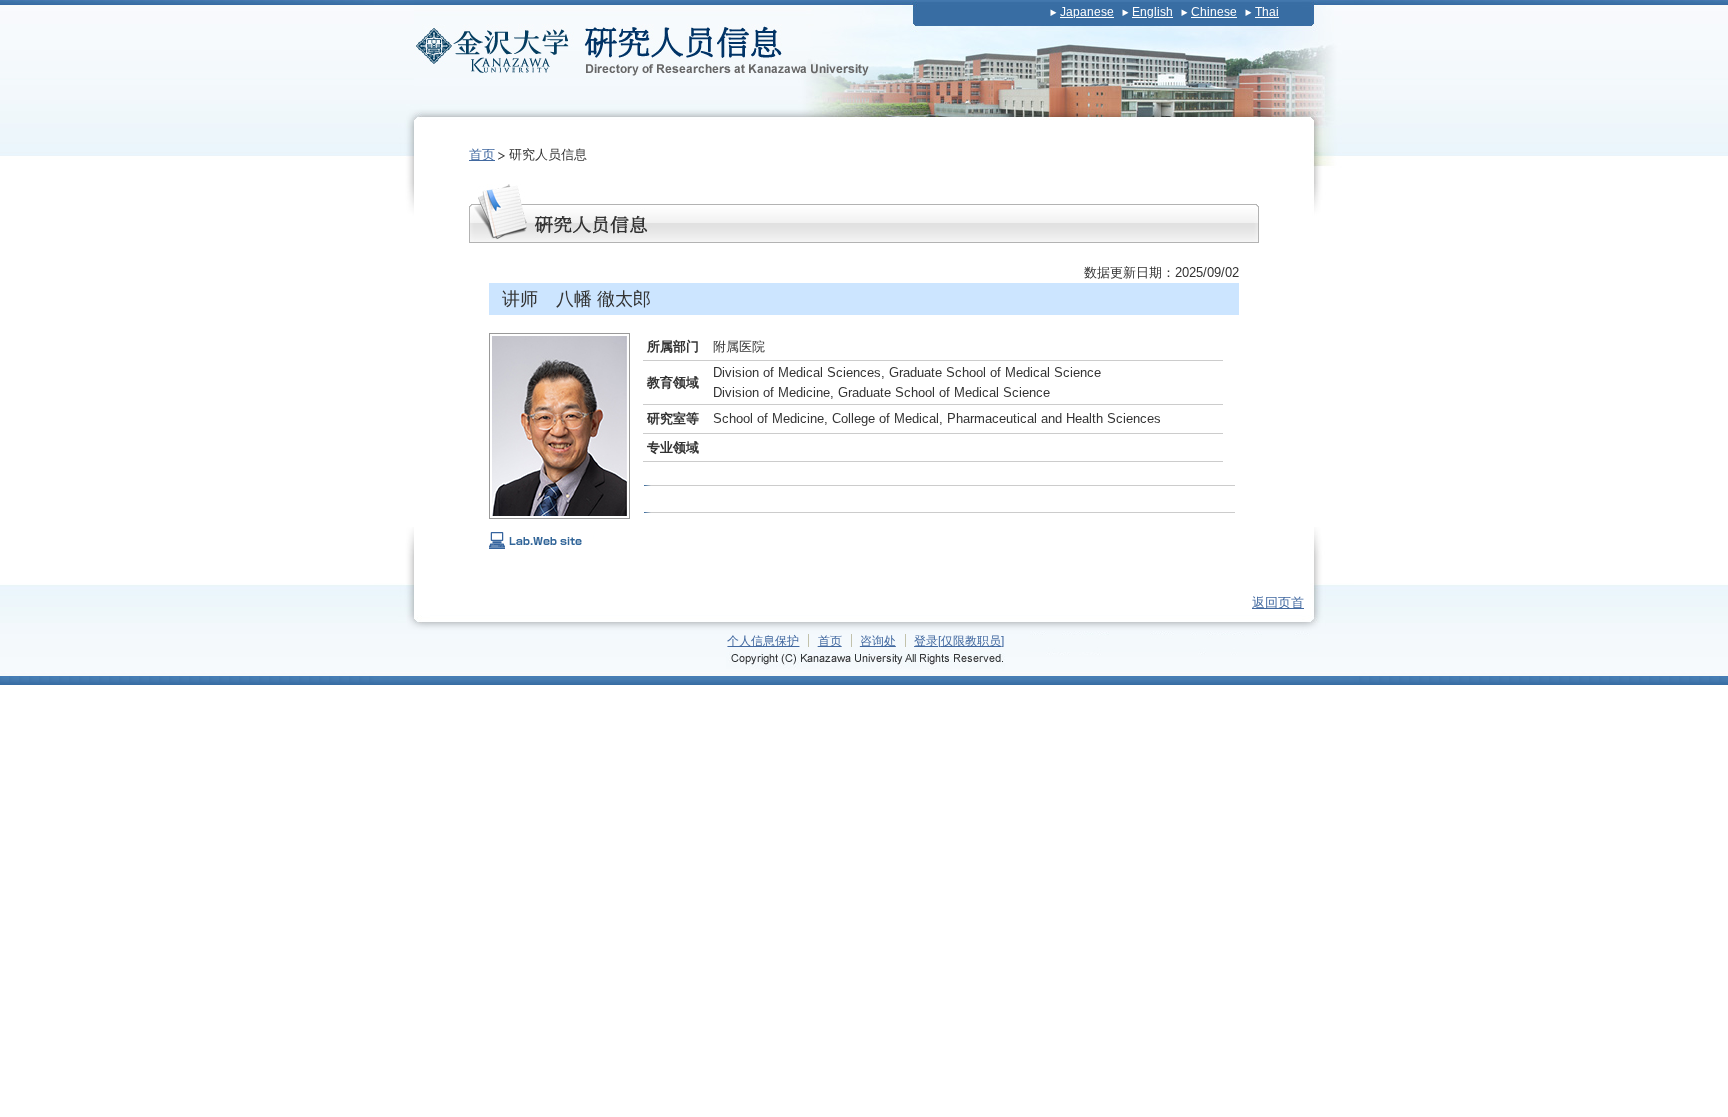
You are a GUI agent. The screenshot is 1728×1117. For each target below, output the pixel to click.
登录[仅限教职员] (959, 640)
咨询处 (878, 640)
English (1152, 12)
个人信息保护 (763, 640)
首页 (482, 154)
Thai (1267, 12)
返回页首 (1278, 602)
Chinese (1214, 12)
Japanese (1087, 12)
